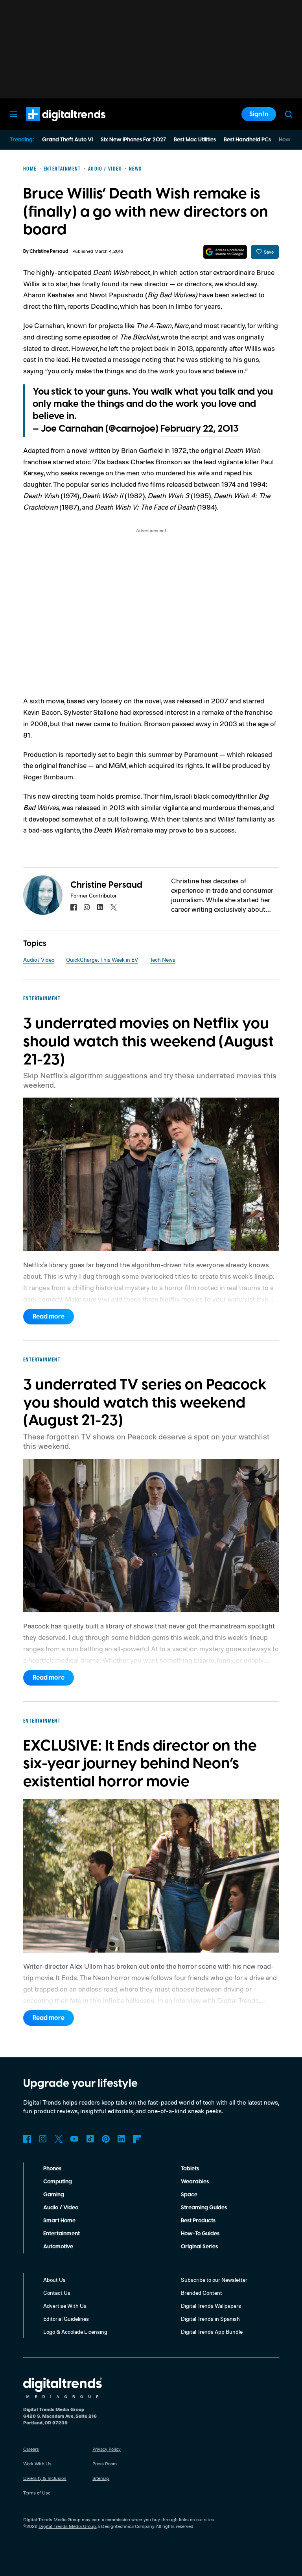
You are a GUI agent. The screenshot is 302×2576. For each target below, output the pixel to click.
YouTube (74, 2139)
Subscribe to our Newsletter (214, 2280)
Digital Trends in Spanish (210, 2319)
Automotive (58, 2247)
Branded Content (202, 2293)
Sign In (259, 114)
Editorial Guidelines (66, 2319)
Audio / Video (39, 960)
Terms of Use (37, 2493)
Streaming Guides (204, 2208)
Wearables (195, 2182)
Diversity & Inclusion (45, 2478)
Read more (49, 1317)
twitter (114, 907)
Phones (52, 2169)
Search (289, 114)
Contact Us (57, 2293)
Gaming (54, 2195)
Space (189, 2195)
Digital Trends (52, 125)
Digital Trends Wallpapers (211, 2306)
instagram (87, 907)
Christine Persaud (49, 251)
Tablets (190, 2169)
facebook (74, 907)
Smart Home (59, 2221)
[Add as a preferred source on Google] (225, 252)
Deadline (104, 306)
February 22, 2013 (200, 429)
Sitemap (101, 2478)
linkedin (100, 907)
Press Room (105, 2464)
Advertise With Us (65, 2306)
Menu (13, 114)
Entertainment (62, 2234)
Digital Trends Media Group (67, 2526)
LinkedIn (122, 2139)
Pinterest (106, 2139)
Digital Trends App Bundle (212, 2332)
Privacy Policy (107, 2449)
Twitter (59, 2139)
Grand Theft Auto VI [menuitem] (67, 140)
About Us (54, 2280)
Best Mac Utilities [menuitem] (195, 140)
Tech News (163, 960)
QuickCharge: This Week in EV (102, 960)
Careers (31, 2449)
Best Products (198, 2221)
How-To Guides (200, 2234)
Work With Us (37, 2464)
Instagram (43, 2139)
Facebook (27, 2139)
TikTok (90, 2139)
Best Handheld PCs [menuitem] (247, 140)
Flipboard (137, 2139)
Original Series (199, 2247)
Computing (58, 2182)
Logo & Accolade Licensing (75, 2332)
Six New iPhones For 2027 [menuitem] (133, 140)
